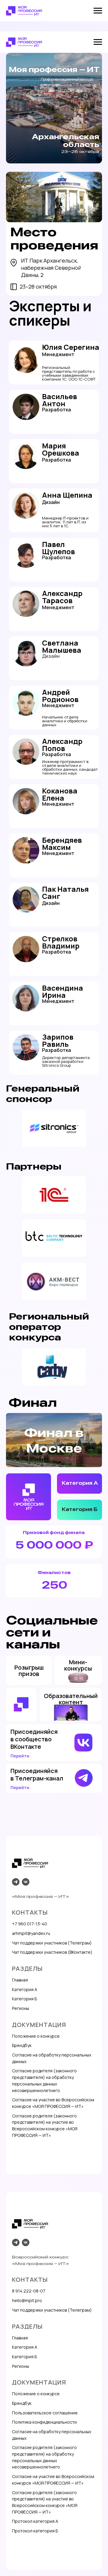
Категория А (80, 1483)
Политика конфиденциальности (44, 2422)
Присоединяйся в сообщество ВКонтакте (34, 1739)
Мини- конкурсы (78, 1665)
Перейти (20, 1787)
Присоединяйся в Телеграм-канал (37, 1774)
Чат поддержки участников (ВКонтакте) (52, 1952)
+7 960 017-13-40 (30, 1924)
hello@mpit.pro (27, 2300)
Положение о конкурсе (36, 2036)
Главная (20, 1980)
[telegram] (16, 1882)
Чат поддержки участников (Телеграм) (52, 1943)
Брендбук (22, 2045)
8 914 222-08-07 (29, 2291)
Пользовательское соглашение (45, 2413)
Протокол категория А (35, 2521)
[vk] (26, 1882)
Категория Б (80, 1509)
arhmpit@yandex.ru (31, 1933)
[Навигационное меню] (98, 11)
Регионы (21, 2008)
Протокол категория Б (35, 2531)
